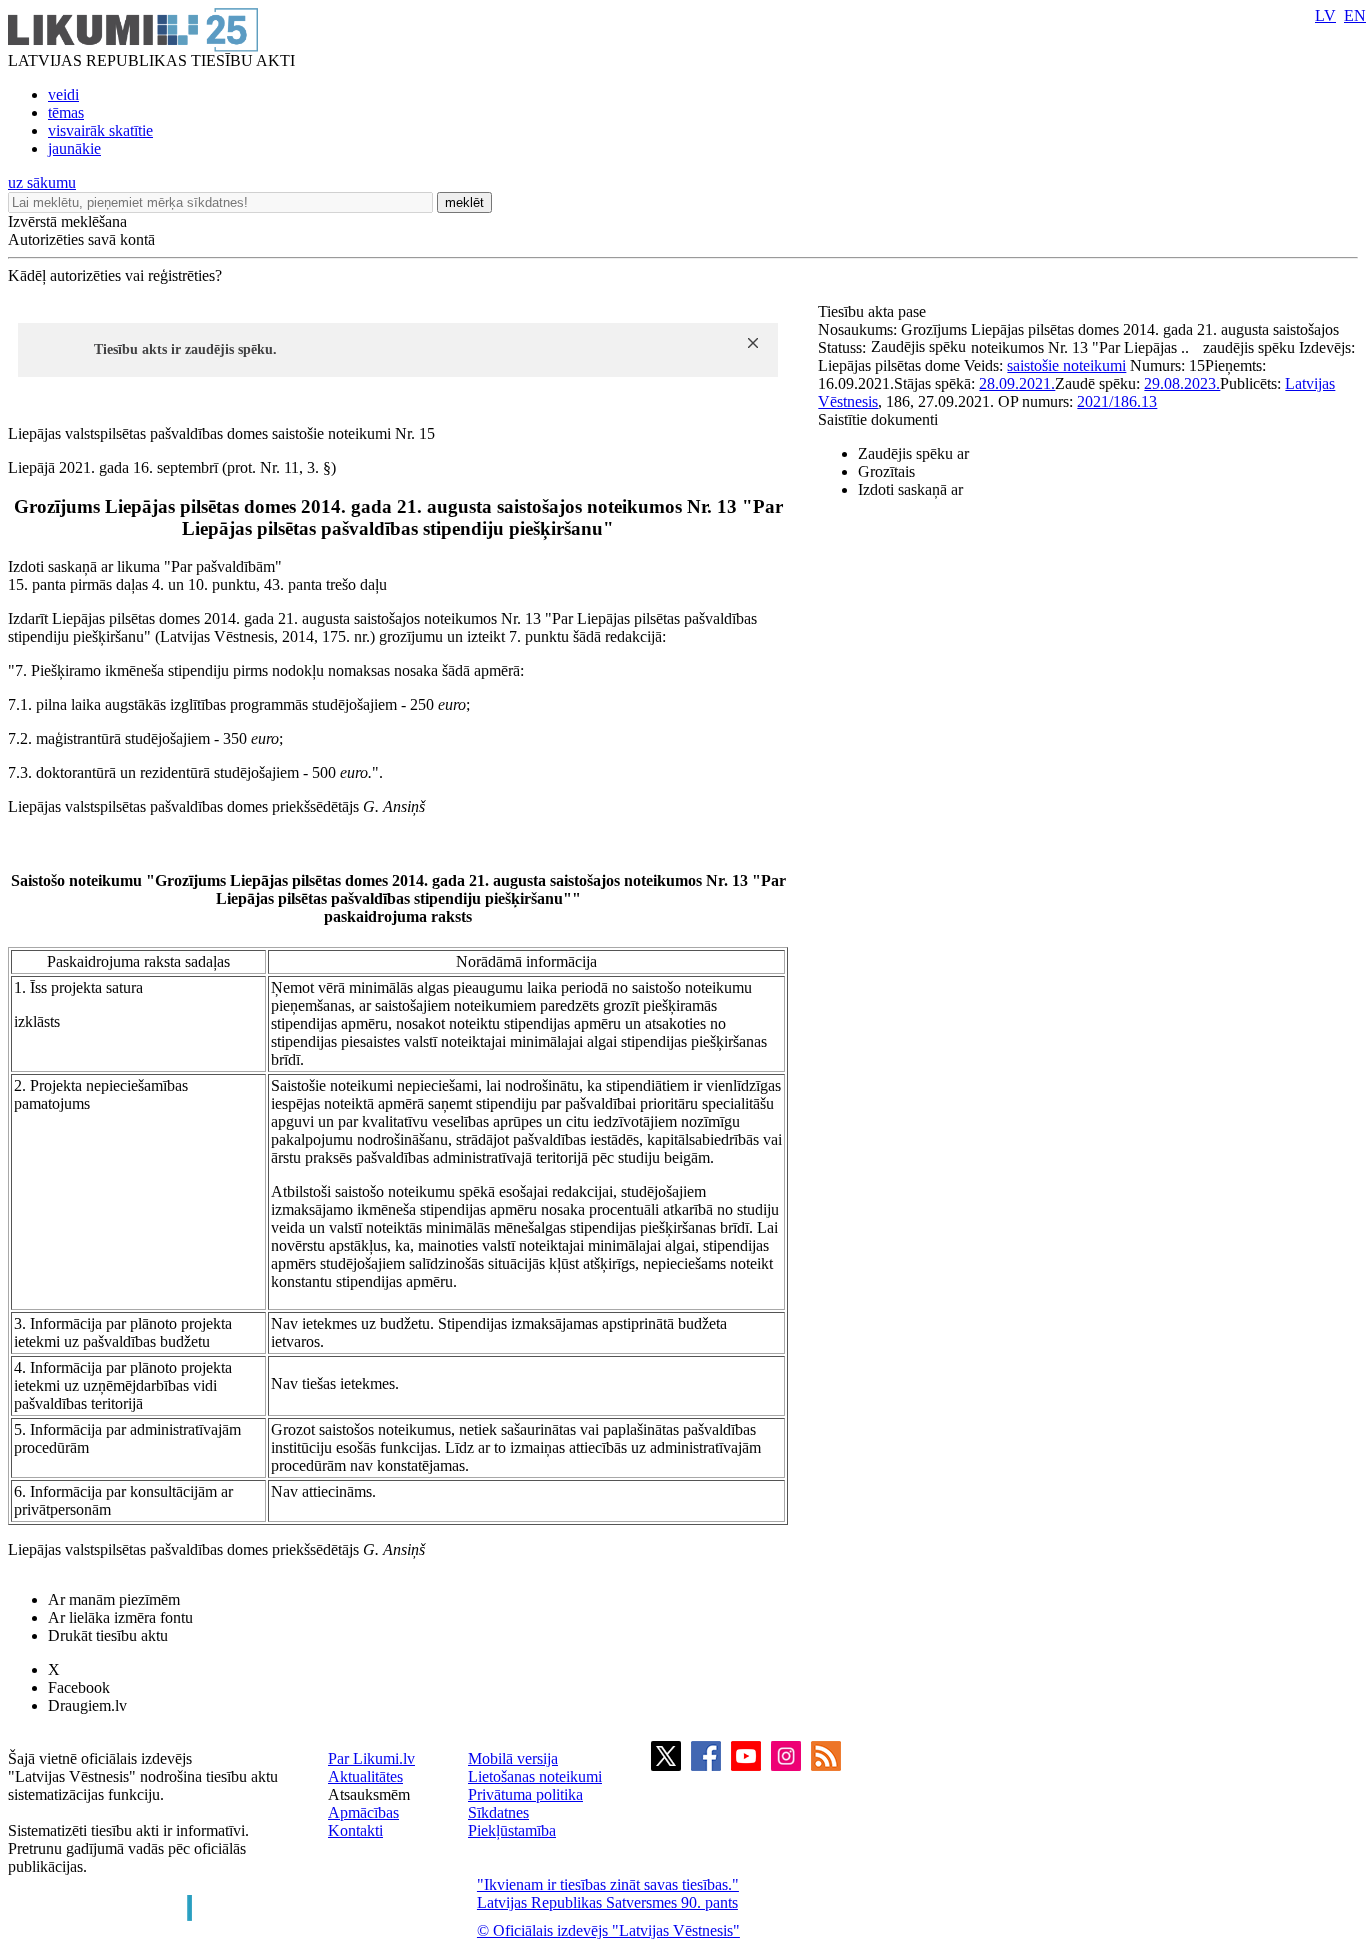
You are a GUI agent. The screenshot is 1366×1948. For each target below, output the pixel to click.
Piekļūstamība (512, 1830)
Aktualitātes (365, 1776)
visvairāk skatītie (100, 130)
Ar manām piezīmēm (114, 1599)
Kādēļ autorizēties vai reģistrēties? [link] (115, 275)
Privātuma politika (525, 1794)
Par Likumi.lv (371, 1758)
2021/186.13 (1117, 401)
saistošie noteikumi (1066, 365)
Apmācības (363, 1812)
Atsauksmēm (369, 1794)
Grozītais (886, 471)
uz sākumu (42, 182)
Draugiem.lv (87, 1705)
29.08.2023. (1182, 383)
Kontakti (355, 1830)
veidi (63, 94)
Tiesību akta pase (874, 311)
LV (1325, 15)
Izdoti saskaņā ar (910, 489)
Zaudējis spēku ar (913, 453)
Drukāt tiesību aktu (108, 1635)
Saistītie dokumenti (878, 419)
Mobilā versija (513, 1758)
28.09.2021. (1017, 383)
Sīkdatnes (498, 1812)
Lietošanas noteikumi (535, 1776)
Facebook (79, 1687)
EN (1355, 15)
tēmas (66, 112)
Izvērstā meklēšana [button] (67, 221)
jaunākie (74, 148)
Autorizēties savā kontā (81, 239)
